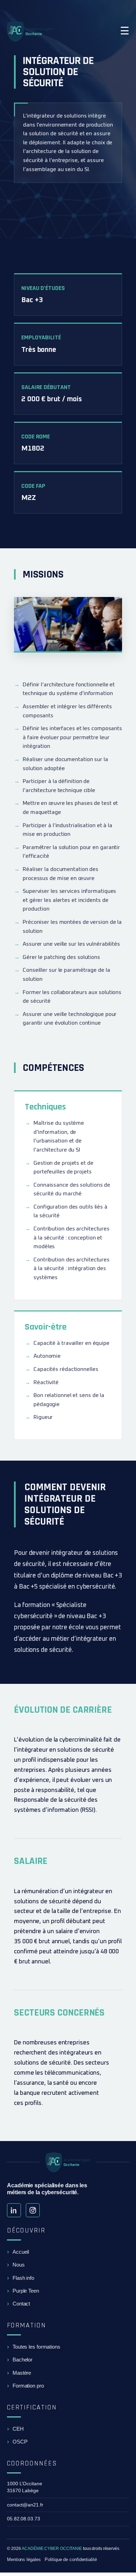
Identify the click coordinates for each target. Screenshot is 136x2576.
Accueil (21, 2252)
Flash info (23, 2278)
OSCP (20, 2442)
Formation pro (28, 2386)
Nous (19, 2265)
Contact (21, 2304)
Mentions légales (24, 2559)
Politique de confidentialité (71, 2559)
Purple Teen (26, 2291)
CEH (18, 2429)
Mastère (22, 2373)
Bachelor (22, 2360)
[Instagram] (33, 2210)
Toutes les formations (36, 2347)
